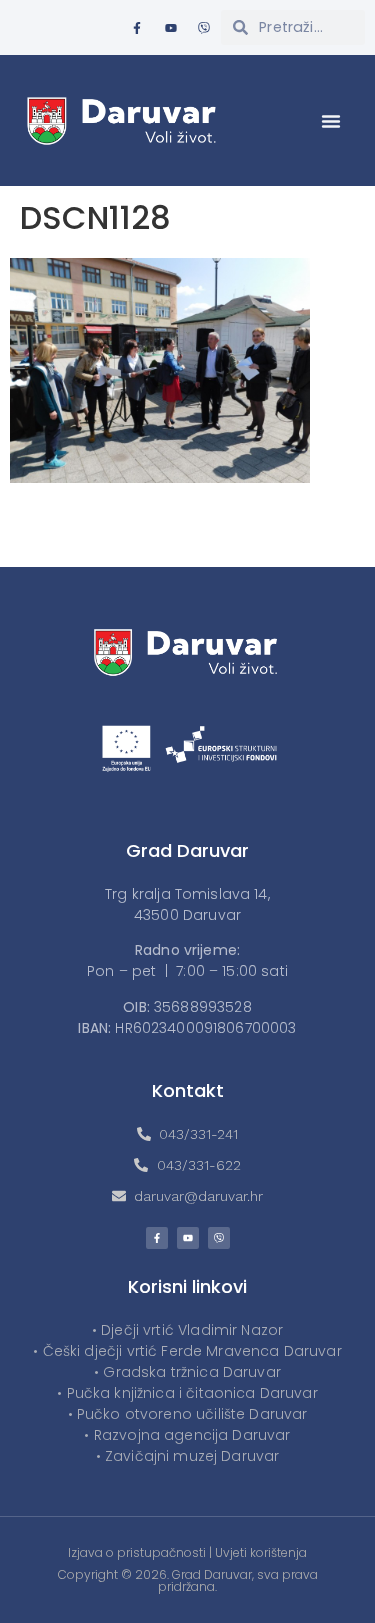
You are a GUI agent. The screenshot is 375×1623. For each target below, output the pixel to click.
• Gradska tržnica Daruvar (187, 1372)
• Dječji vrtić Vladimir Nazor (187, 1330)
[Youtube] (171, 28)
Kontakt (188, 1090)
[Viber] (204, 28)
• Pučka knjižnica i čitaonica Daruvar (187, 1393)
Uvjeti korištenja (261, 1552)
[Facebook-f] (137, 28)
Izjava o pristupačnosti (137, 1552)
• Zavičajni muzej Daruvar (188, 1456)
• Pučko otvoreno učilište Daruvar (188, 1414)
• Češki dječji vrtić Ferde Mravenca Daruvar (187, 1351)
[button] (331, 121)
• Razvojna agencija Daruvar (187, 1435)
